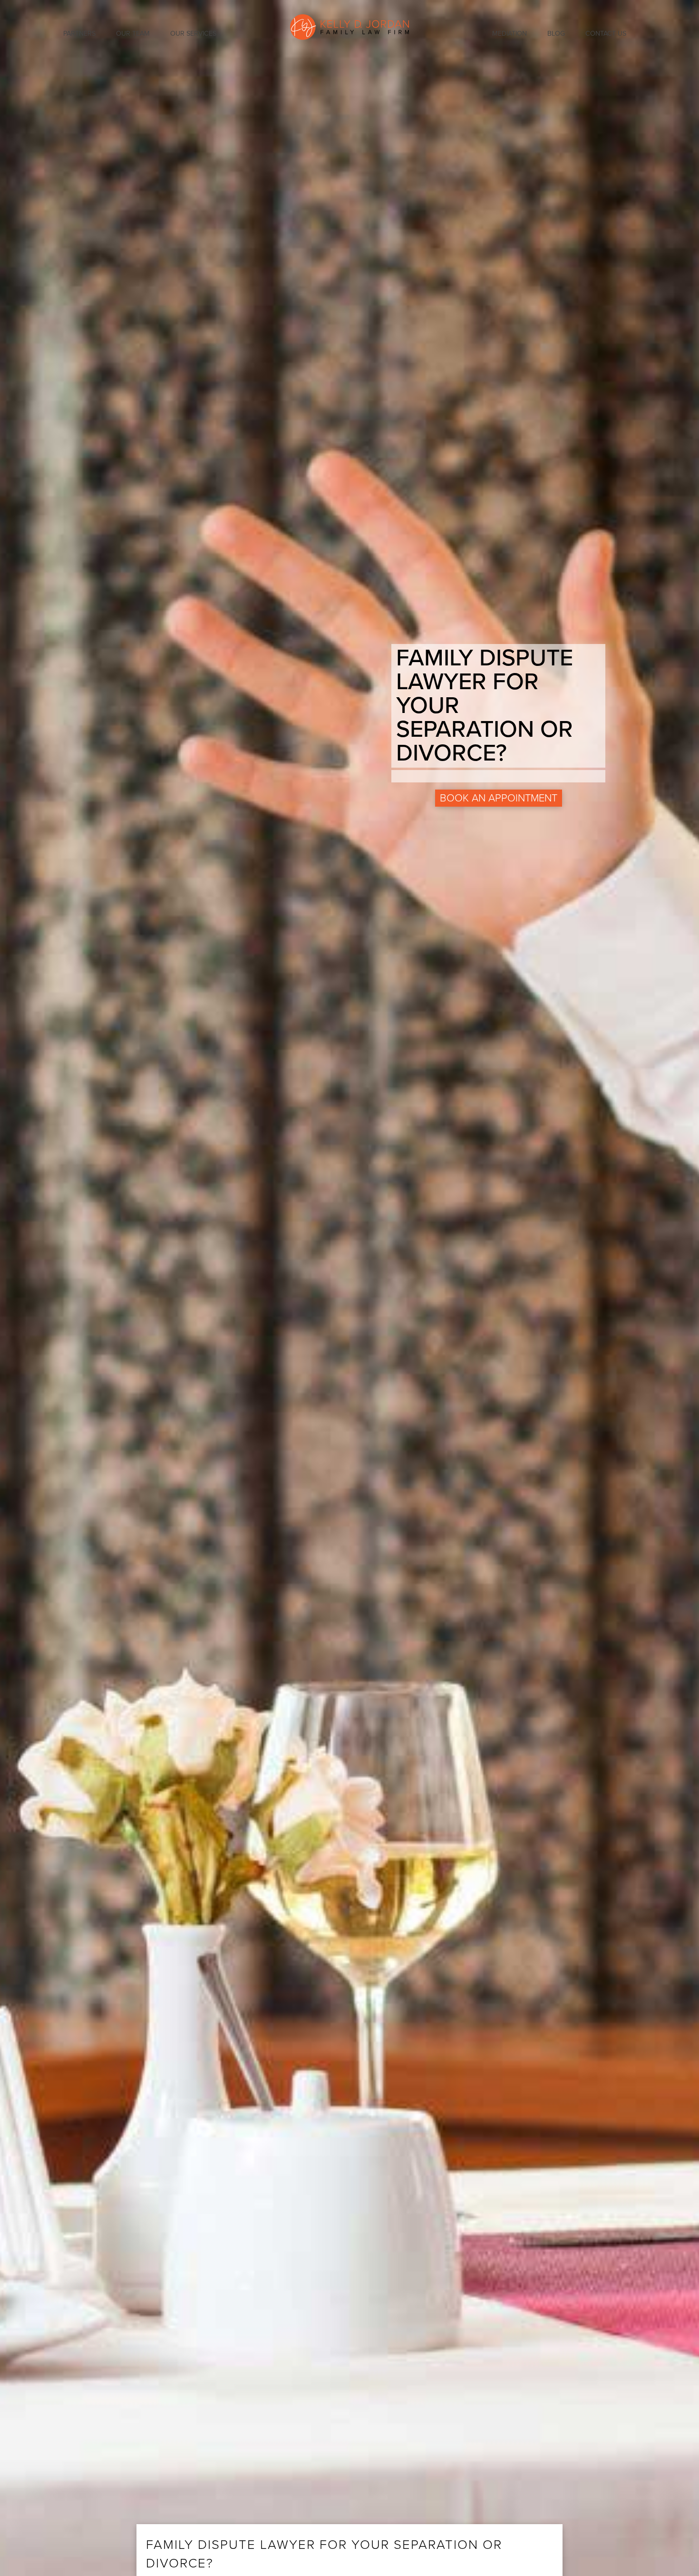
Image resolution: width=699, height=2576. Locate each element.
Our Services (193, 34)
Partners (79, 34)
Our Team (133, 34)
